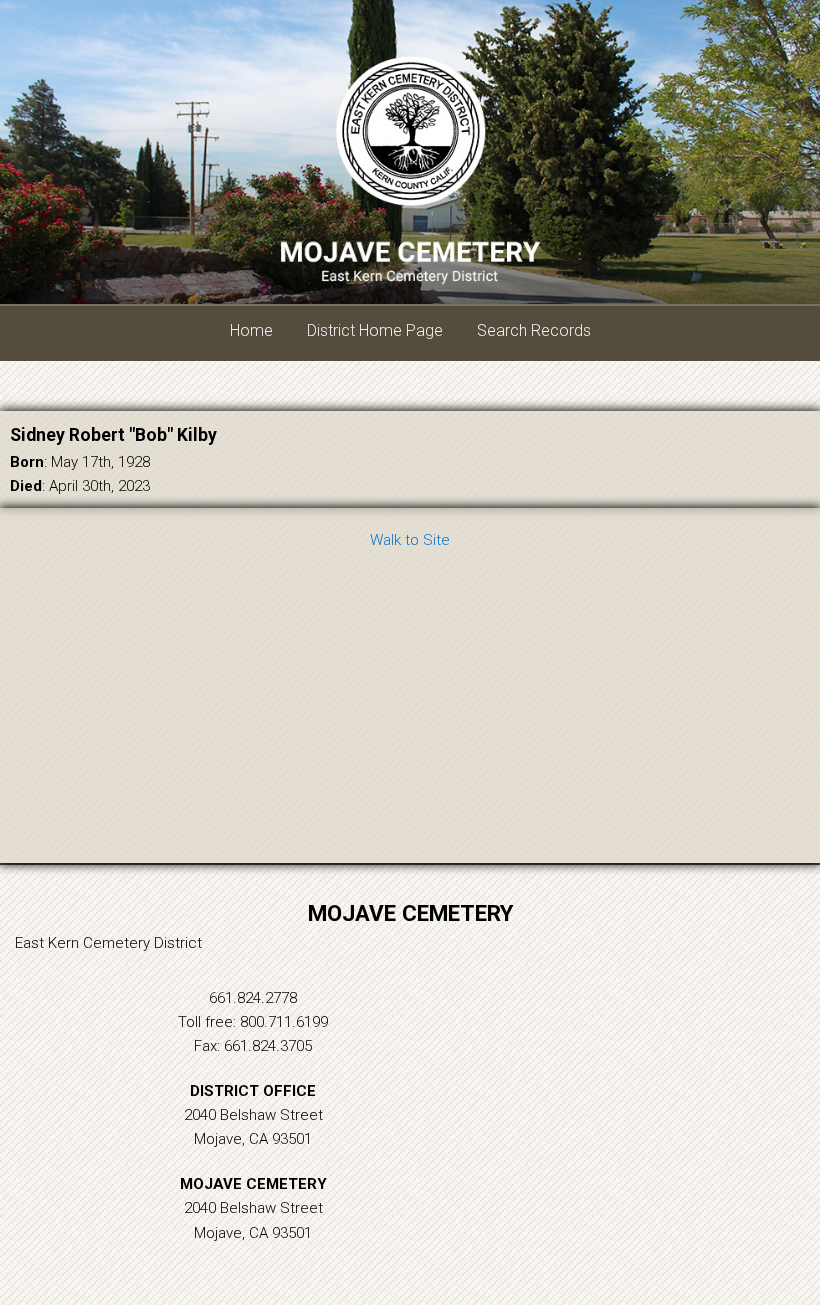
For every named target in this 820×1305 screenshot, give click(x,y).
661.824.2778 (253, 998)
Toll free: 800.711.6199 (253, 1022)
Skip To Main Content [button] (712, 31)
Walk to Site (410, 540)
